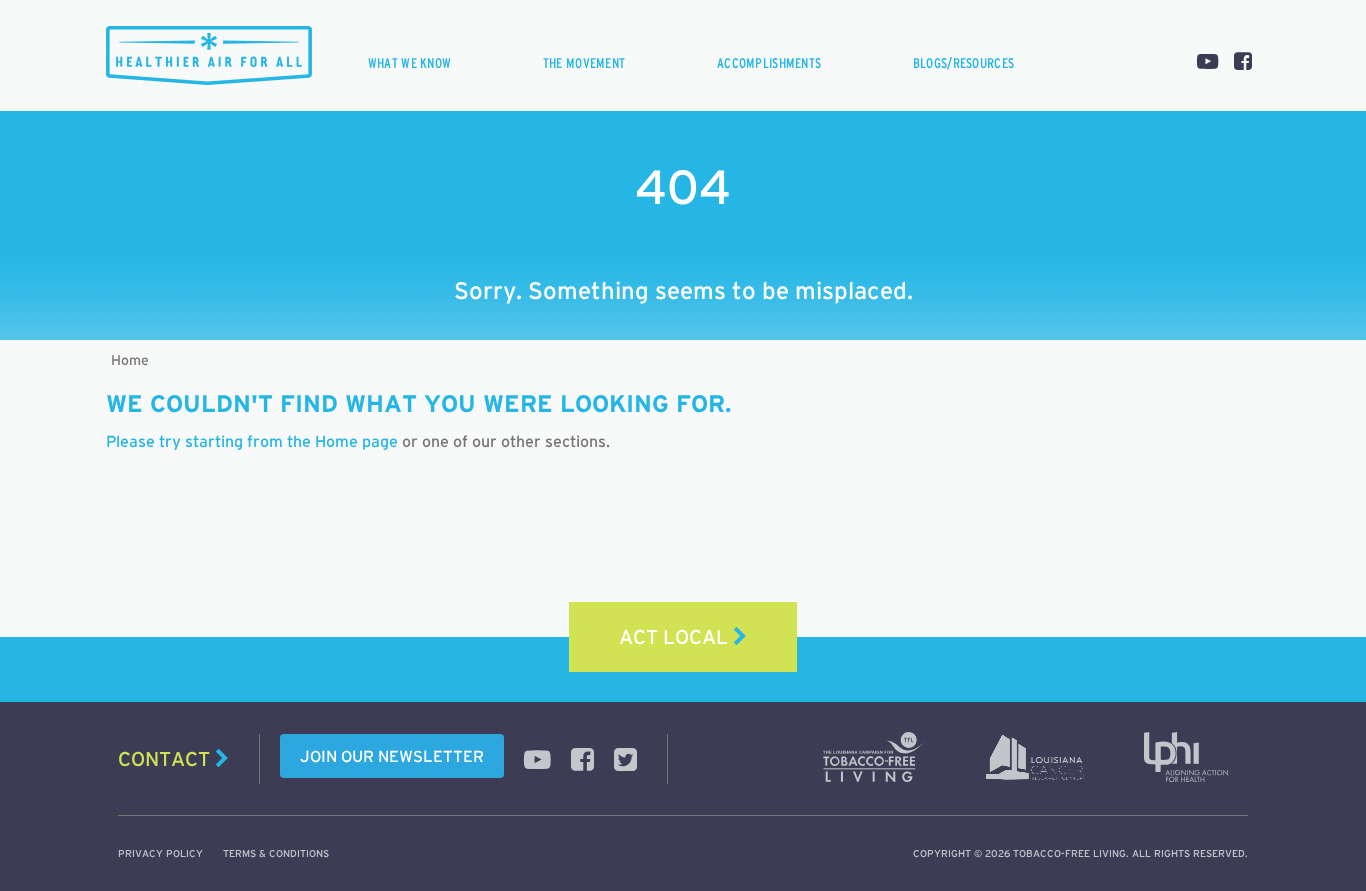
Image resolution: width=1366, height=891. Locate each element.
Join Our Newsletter (392, 756)
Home (130, 360)
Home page (356, 441)
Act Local (676, 637)
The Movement (584, 63)
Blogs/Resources (963, 63)
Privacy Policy (160, 853)
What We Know (409, 63)
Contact (166, 759)
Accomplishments (769, 63)
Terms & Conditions (276, 853)
